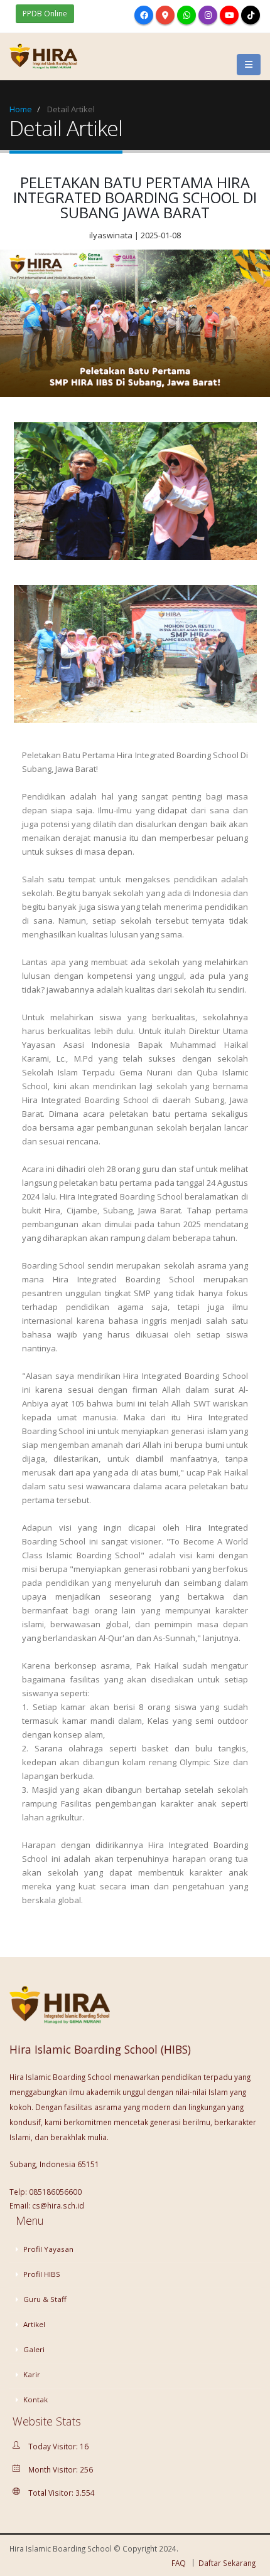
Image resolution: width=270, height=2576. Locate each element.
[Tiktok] (251, 15)
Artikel (33, 2324)
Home (21, 109)
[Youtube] (229, 15)
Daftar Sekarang (227, 2563)
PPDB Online (45, 13)
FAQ (179, 2563)
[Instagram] (208, 15)
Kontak (35, 2399)
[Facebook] (144, 15)
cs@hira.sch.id (58, 2205)
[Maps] (165, 15)
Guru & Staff (44, 2299)
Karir (31, 2374)
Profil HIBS (41, 2274)
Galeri (33, 2349)
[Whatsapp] (186, 15)
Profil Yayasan (47, 2249)
